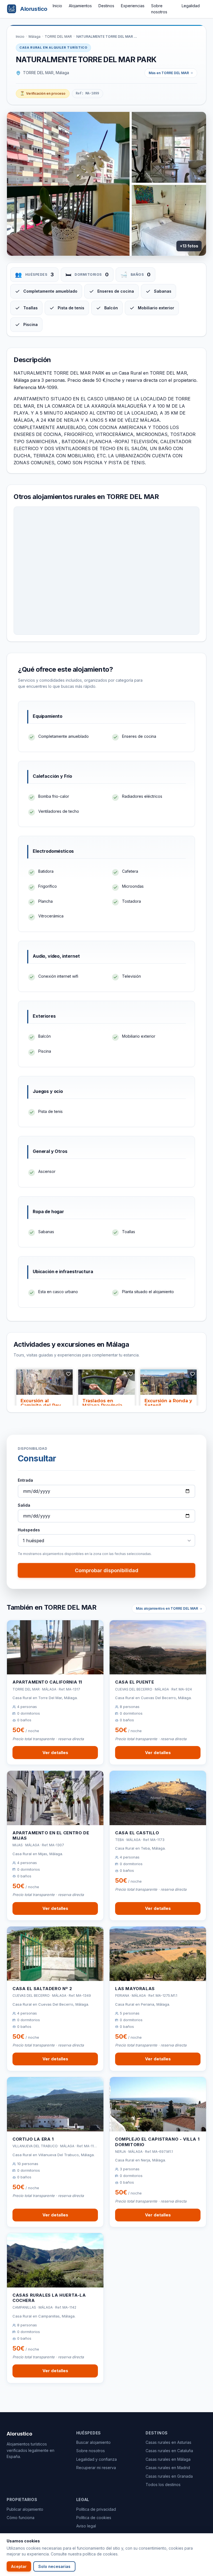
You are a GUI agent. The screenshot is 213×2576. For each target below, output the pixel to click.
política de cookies (100, 2554)
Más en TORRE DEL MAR (169, 73)
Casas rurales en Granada (169, 2476)
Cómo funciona (21, 2518)
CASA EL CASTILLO (137, 1833)
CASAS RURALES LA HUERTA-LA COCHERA (49, 2298)
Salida (24, 1505)
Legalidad (191, 6)
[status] (43, 94)
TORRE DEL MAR (58, 37)
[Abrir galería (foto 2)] (169, 147)
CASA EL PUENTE (135, 1682)
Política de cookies (94, 2518)
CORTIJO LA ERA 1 (33, 2139)
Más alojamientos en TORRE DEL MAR (167, 1608)
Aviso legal (86, 2526)
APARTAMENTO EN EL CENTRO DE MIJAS (51, 1836)
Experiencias (133, 6)
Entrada (25, 1480)
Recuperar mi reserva (96, 2468)
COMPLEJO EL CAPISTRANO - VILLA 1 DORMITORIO (157, 2142)
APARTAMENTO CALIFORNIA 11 (47, 1682)
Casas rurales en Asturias (168, 2442)
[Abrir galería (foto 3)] (169, 220)
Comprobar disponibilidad (107, 1570)
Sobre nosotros (91, 2451)
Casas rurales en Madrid (168, 2468)
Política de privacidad (96, 2509)
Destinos (106, 6)
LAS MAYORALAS (135, 1989)
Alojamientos (80, 6)
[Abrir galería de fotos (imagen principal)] (68, 184)
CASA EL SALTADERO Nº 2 (42, 1989)
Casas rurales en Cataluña (169, 2451)
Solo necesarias (54, 2566)
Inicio (57, 6)
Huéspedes (29, 1530)
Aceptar (19, 2566)
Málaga (35, 37)
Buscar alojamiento (93, 2442)
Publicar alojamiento (25, 2509)
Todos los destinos (163, 2485)
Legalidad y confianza (97, 2459)
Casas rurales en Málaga (168, 2459)
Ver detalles (55, 1753)
